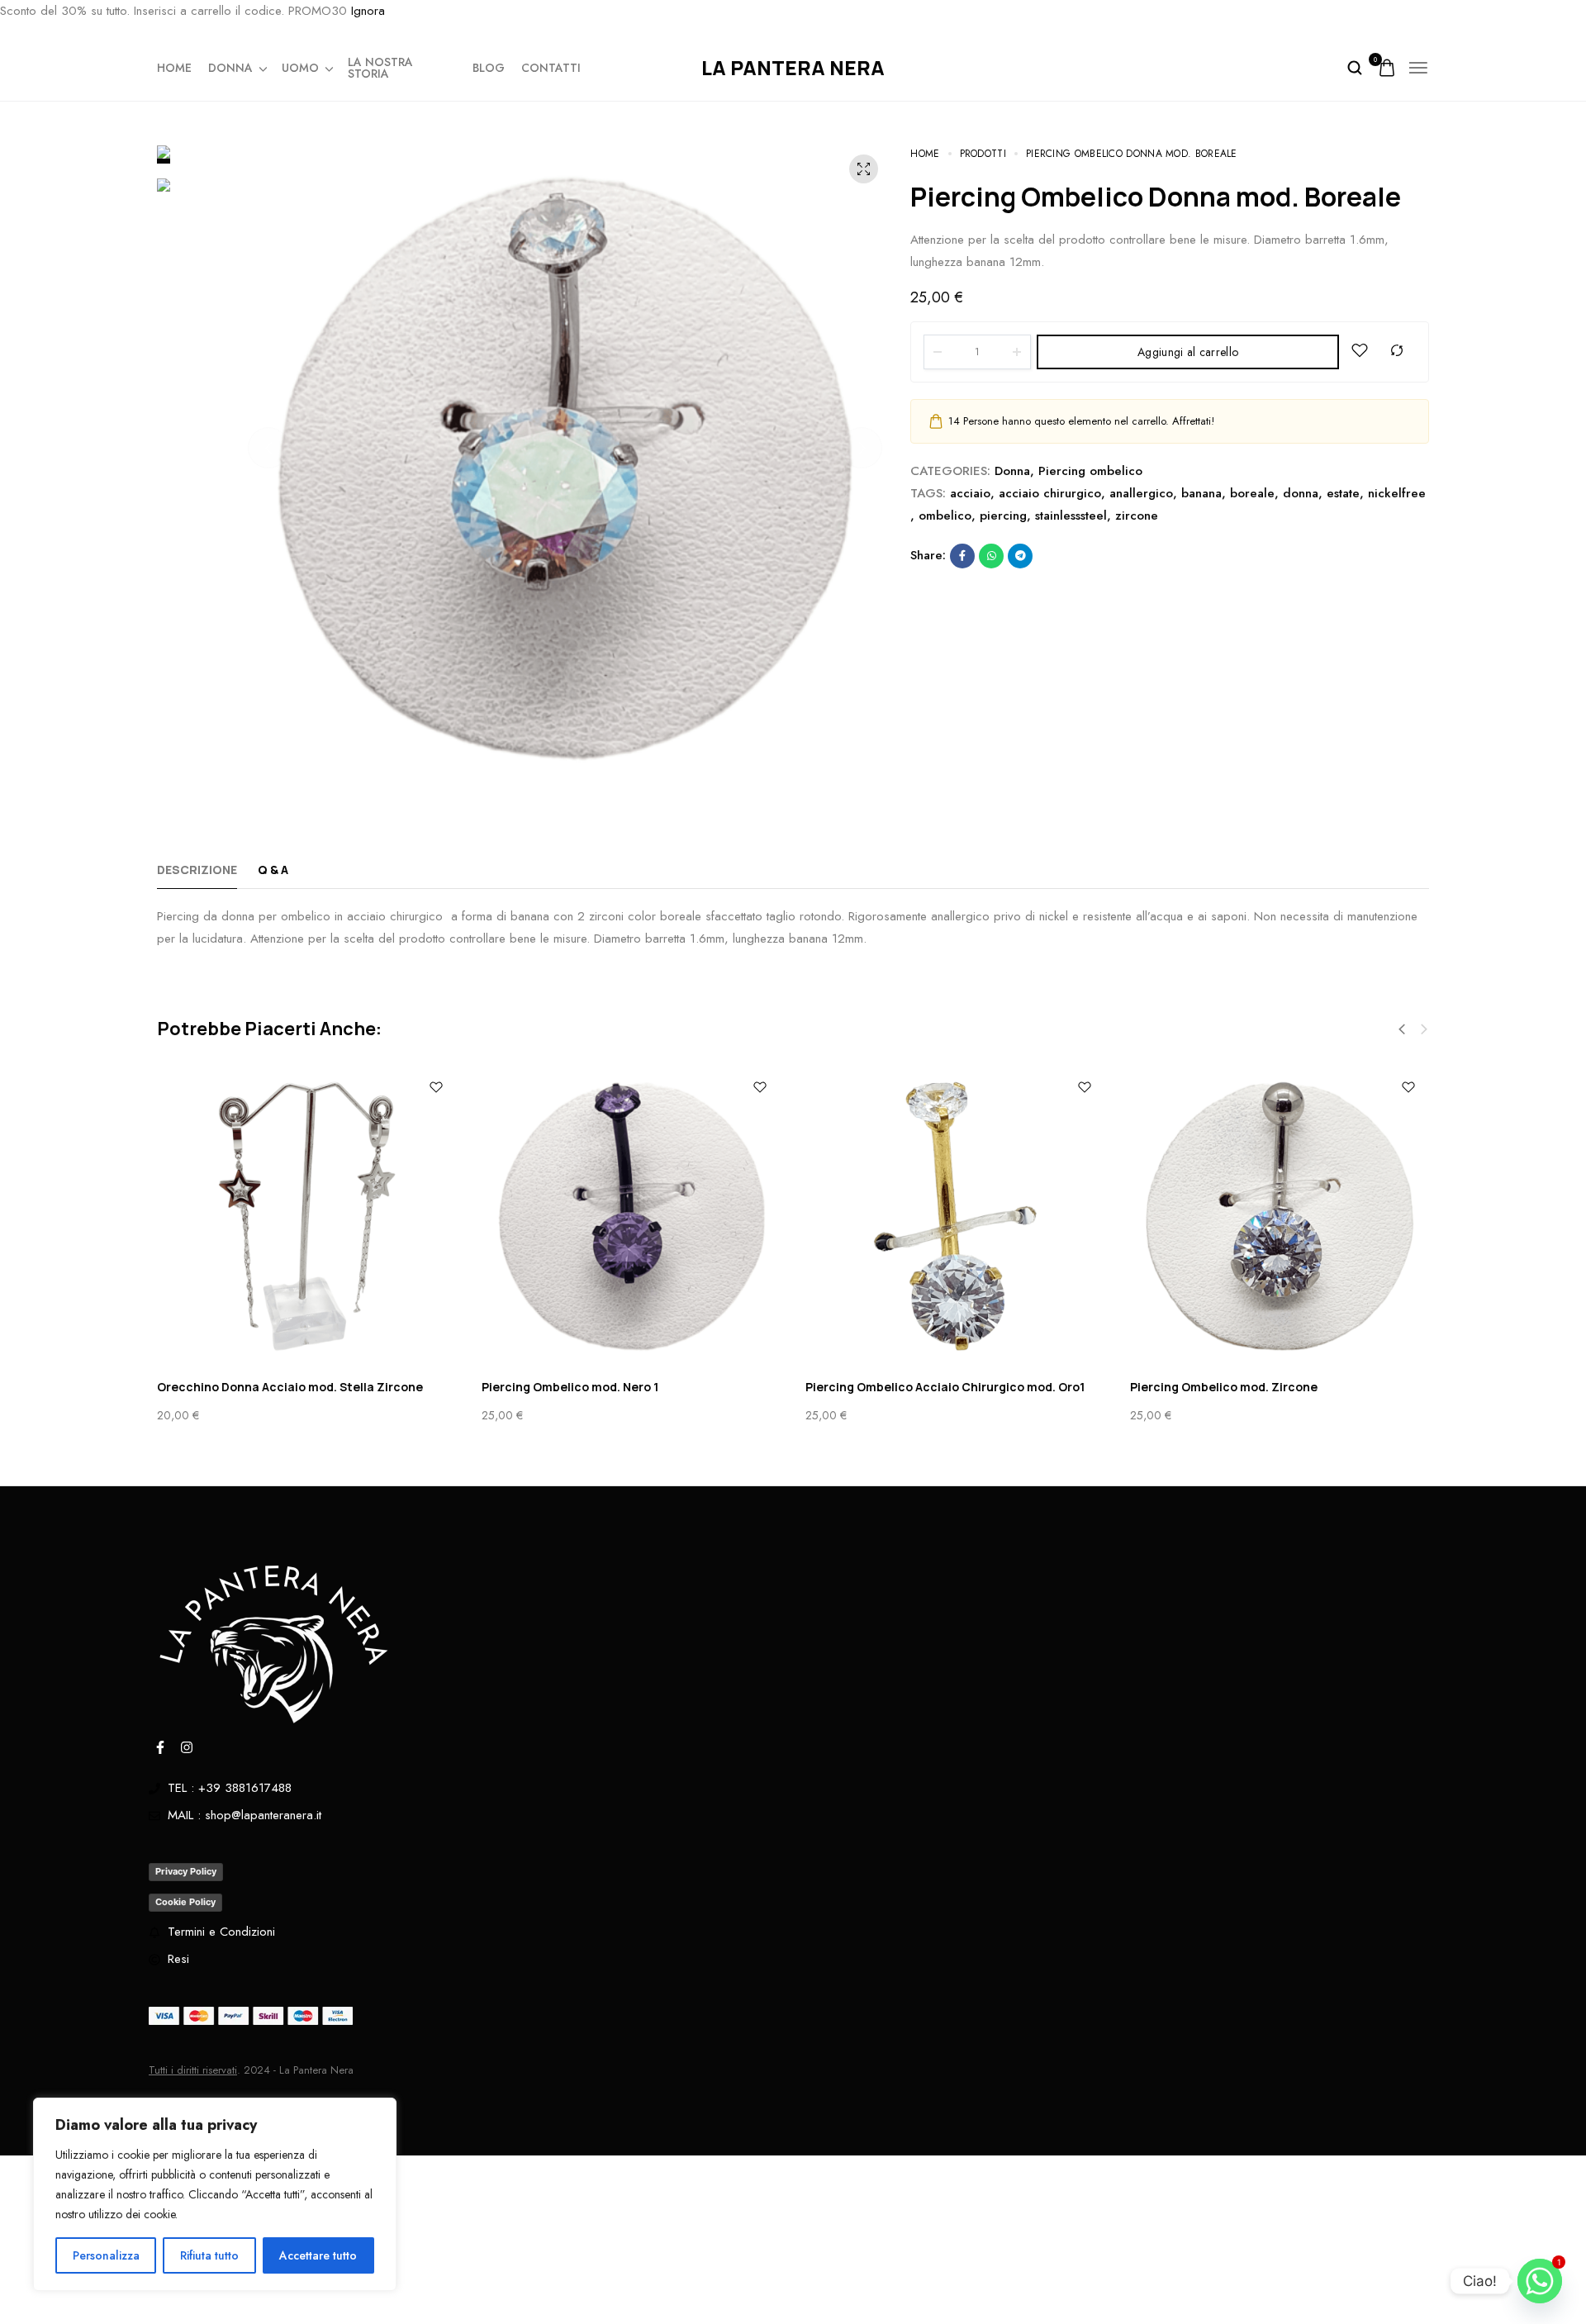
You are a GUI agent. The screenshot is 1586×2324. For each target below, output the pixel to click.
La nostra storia (380, 68)
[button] (268, 448)
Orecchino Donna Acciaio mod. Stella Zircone (290, 1387)
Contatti (551, 68)
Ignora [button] (368, 11)
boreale (1252, 493)
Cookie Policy (185, 1902)
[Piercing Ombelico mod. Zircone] (1280, 1217)
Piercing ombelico (1090, 471)
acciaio (970, 493)
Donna (230, 68)
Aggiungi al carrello (1188, 352)
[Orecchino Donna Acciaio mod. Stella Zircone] (307, 1217)
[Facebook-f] (160, 1747)
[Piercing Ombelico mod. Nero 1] (632, 1217)
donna (1301, 493)
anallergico (1141, 493)
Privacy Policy (186, 1871)
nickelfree (1397, 493)
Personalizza (106, 2255)
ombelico (945, 516)
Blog (489, 68)
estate (1343, 493)
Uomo (300, 68)
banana (1201, 493)
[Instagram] (187, 1747)
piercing (1003, 516)
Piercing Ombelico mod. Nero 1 (570, 1387)
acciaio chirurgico (1050, 493)
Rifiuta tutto (209, 2255)
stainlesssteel (1071, 516)
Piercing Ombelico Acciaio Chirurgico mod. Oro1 (945, 1387)
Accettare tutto (318, 2255)
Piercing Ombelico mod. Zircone (1224, 1387)
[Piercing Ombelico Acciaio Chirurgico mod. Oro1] (955, 1217)
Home (174, 68)
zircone (1137, 516)
